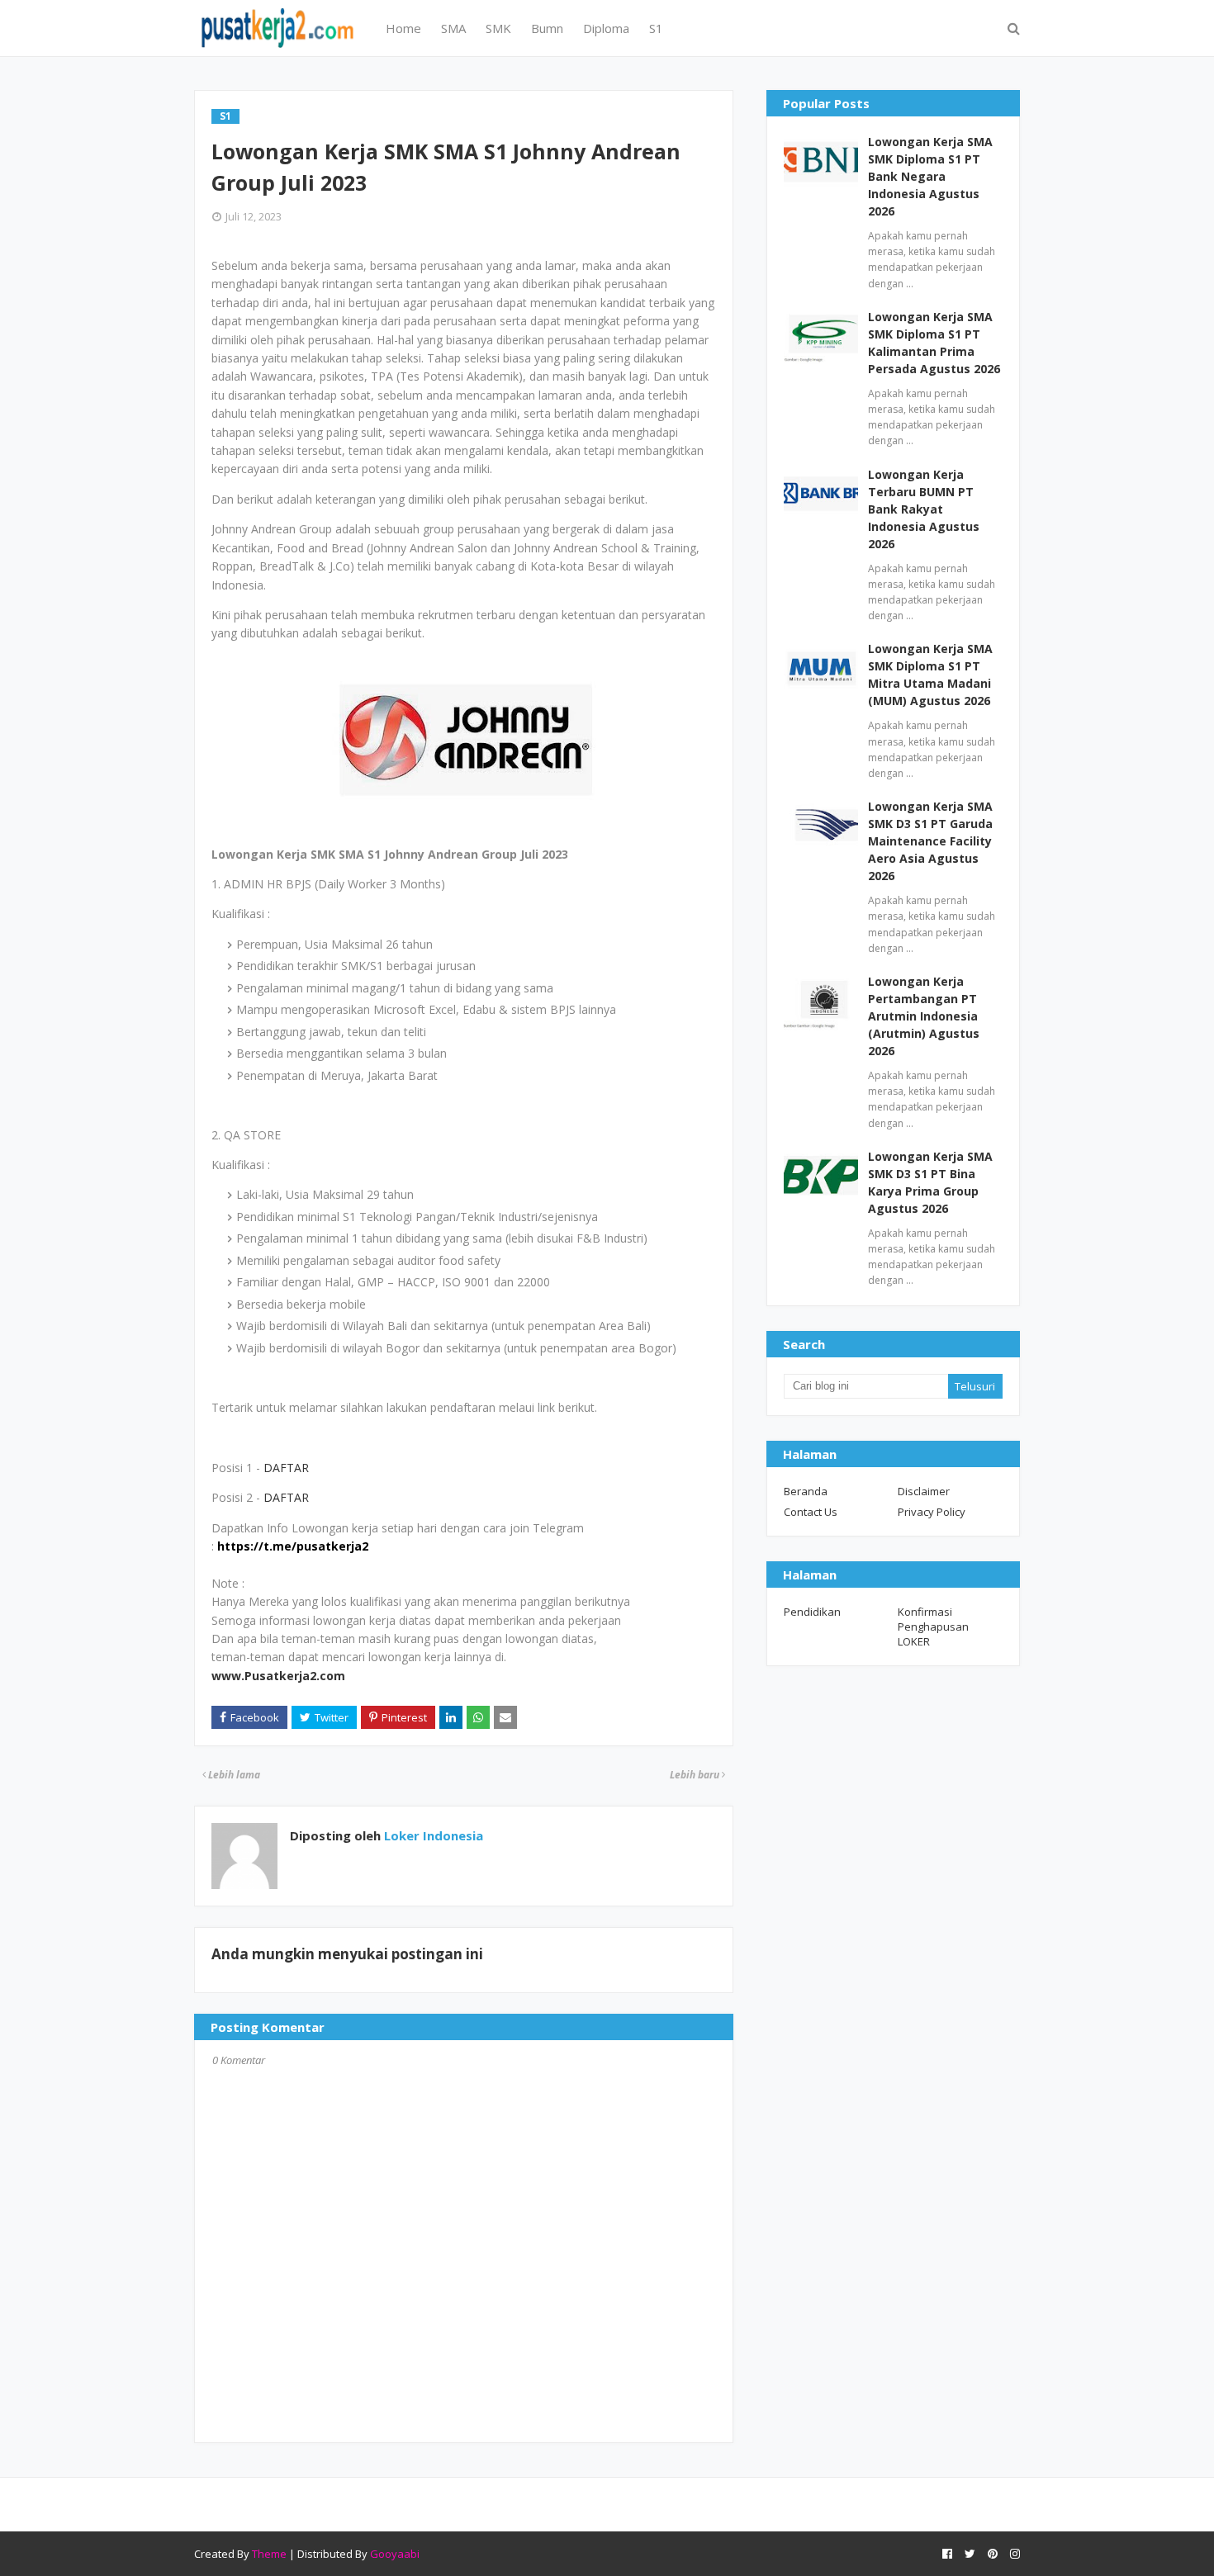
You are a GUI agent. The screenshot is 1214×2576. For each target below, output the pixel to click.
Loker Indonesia (432, 1835)
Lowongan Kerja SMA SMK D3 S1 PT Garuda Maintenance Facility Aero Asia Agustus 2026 (930, 841)
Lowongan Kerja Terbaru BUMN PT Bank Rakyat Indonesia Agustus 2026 (924, 509)
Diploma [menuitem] (606, 28)
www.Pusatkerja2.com (278, 1676)
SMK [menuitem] (498, 28)
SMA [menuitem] (453, 28)
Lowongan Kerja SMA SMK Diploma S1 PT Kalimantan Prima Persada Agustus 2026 (934, 343)
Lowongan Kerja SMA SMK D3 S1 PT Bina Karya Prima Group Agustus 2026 (930, 1182)
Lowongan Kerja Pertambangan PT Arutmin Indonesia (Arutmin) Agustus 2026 (924, 1016)
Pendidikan (812, 1612)
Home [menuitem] (403, 28)
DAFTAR (286, 1468)
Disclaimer (924, 1491)
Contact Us (811, 1512)
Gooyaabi (395, 2554)
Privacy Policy (932, 1512)
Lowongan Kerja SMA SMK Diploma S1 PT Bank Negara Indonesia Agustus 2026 (930, 176)
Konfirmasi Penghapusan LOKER (933, 1627)
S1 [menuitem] (656, 28)
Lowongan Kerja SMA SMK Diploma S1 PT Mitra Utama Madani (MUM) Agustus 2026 (930, 675)
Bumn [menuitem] (547, 28)
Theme (269, 2554)
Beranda (806, 1491)
